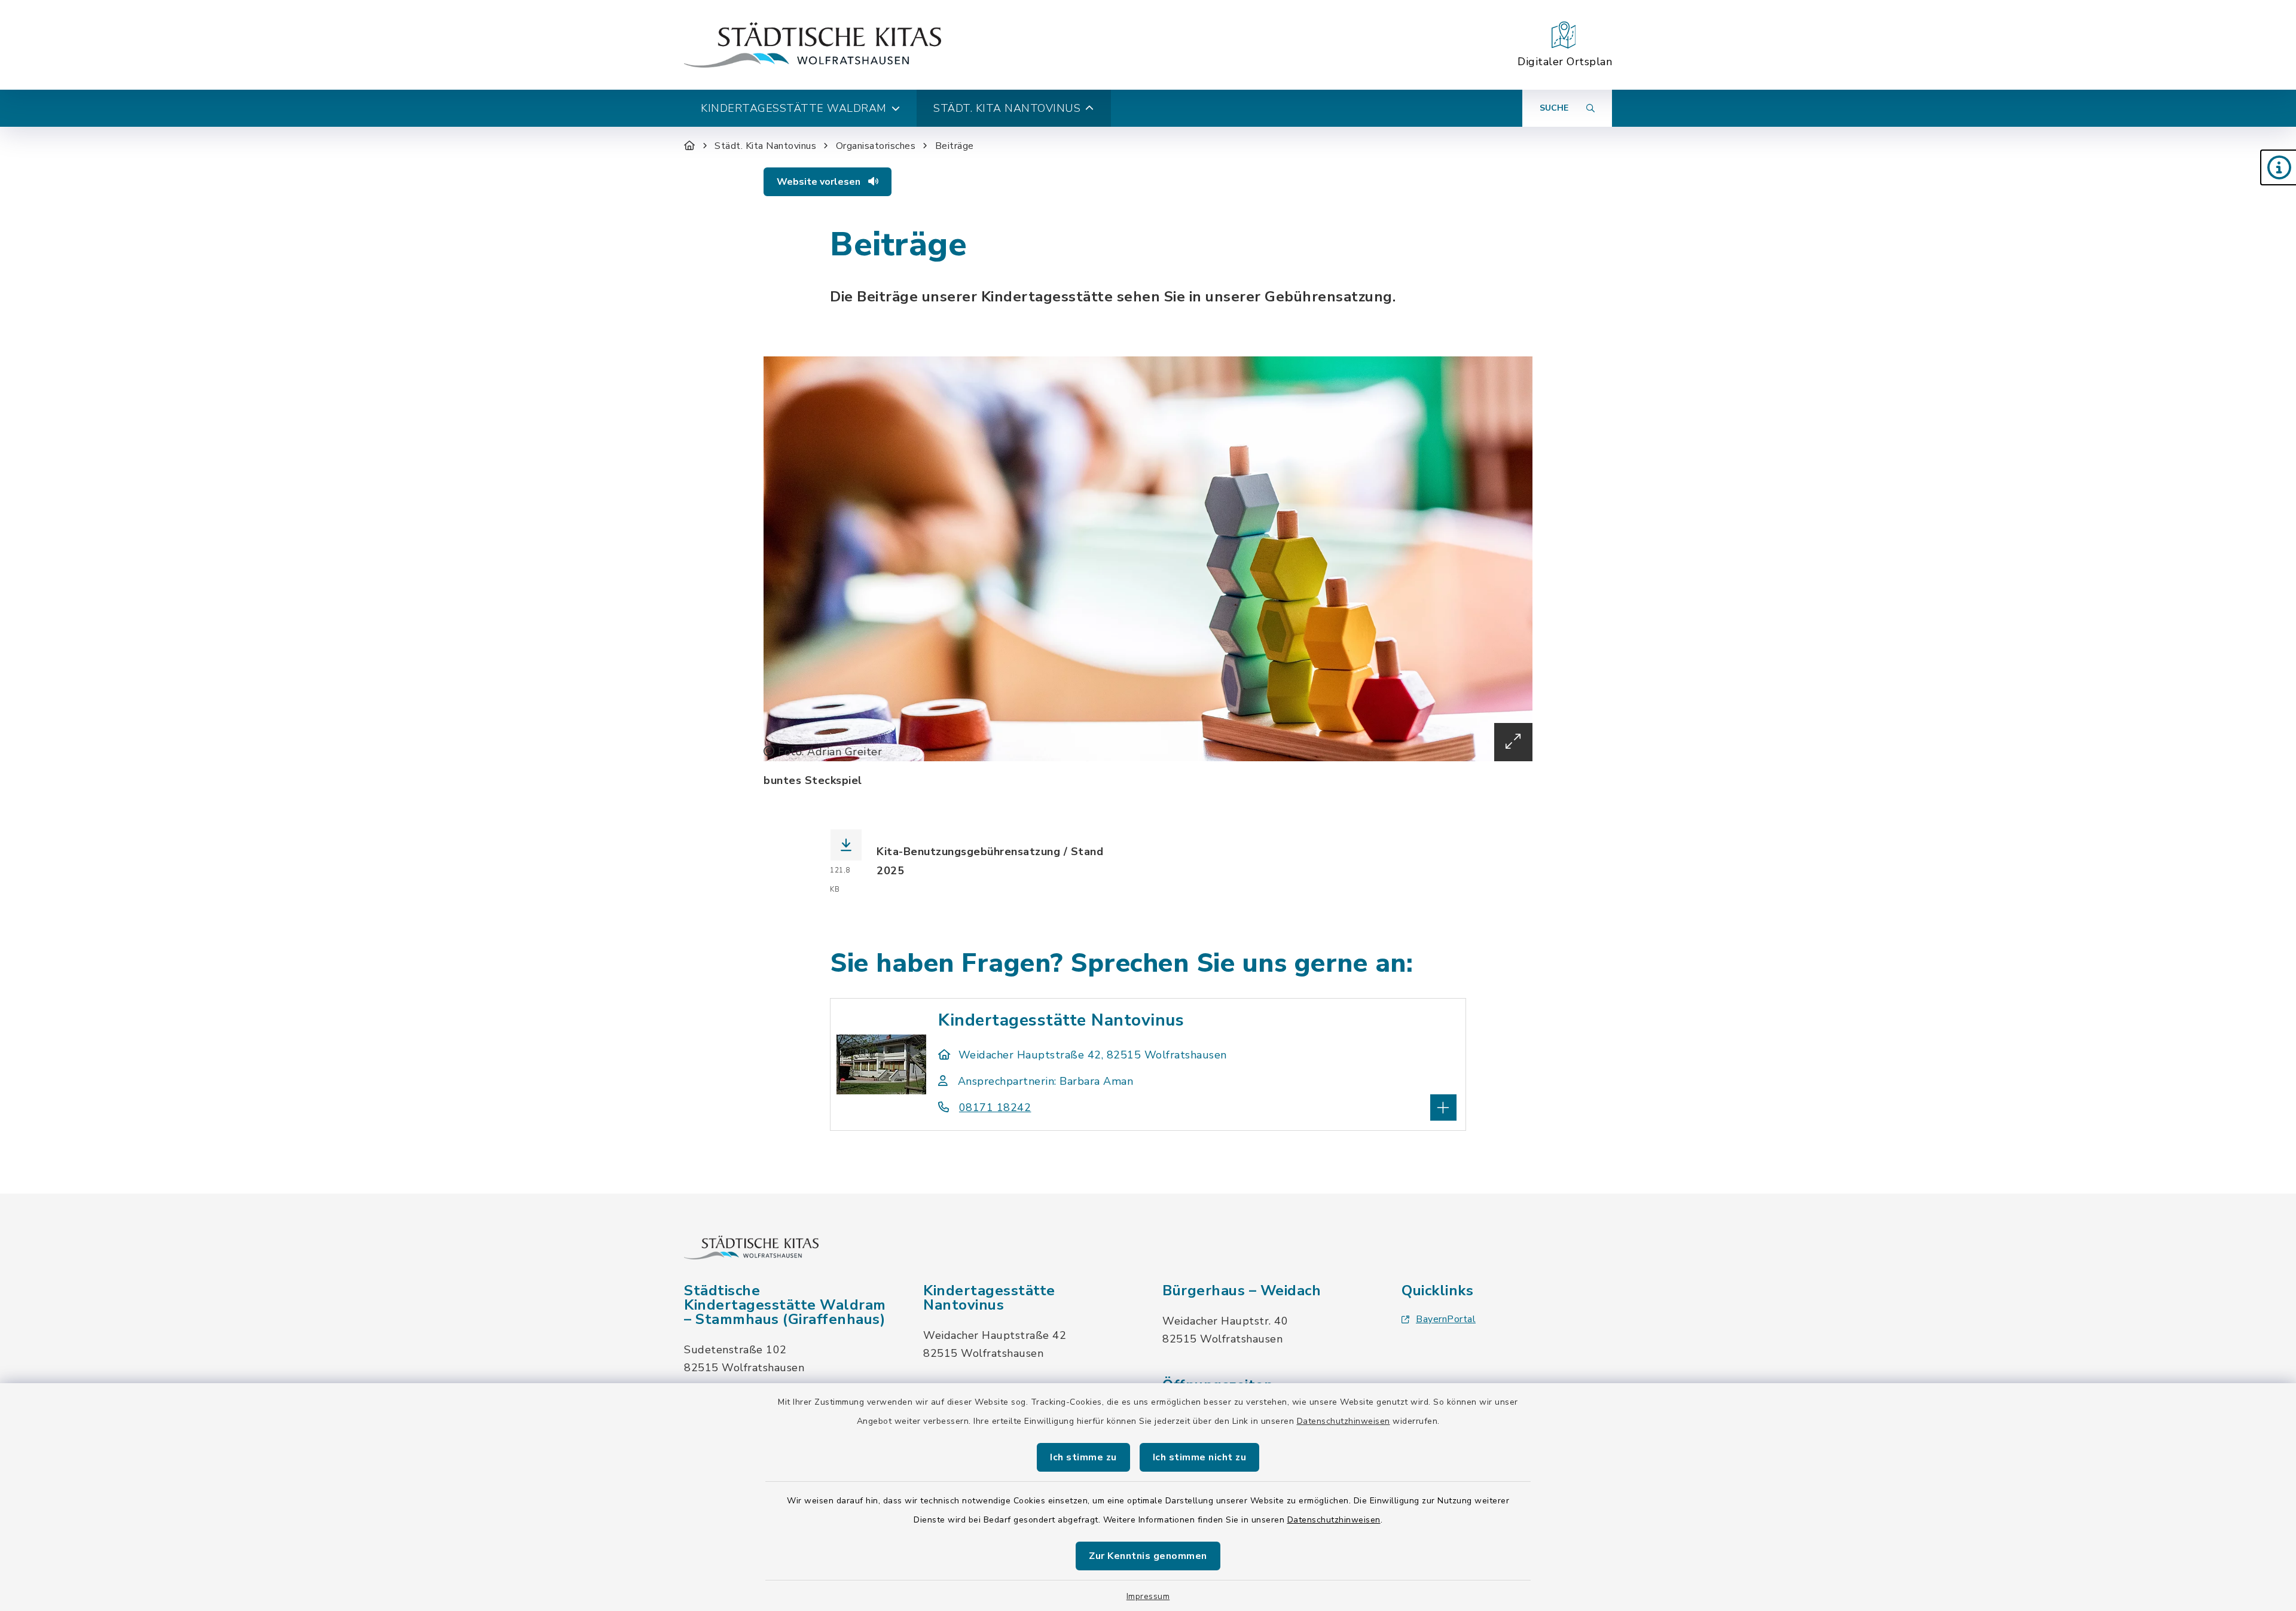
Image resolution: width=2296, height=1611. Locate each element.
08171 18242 (995, 1107)
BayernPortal (1446, 1319)
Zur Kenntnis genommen (1148, 1556)
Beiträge (955, 146)
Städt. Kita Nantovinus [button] (1007, 108)
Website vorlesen (820, 182)
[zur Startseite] (813, 45)
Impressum (1148, 1596)
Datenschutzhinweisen (1344, 1421)
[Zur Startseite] (690, 146)
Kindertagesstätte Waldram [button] (794, 108)
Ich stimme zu (1083, 1457)
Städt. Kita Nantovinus (765, 146)
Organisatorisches (876, 146)
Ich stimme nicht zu (1200, 1457)
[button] (2278, 167)
